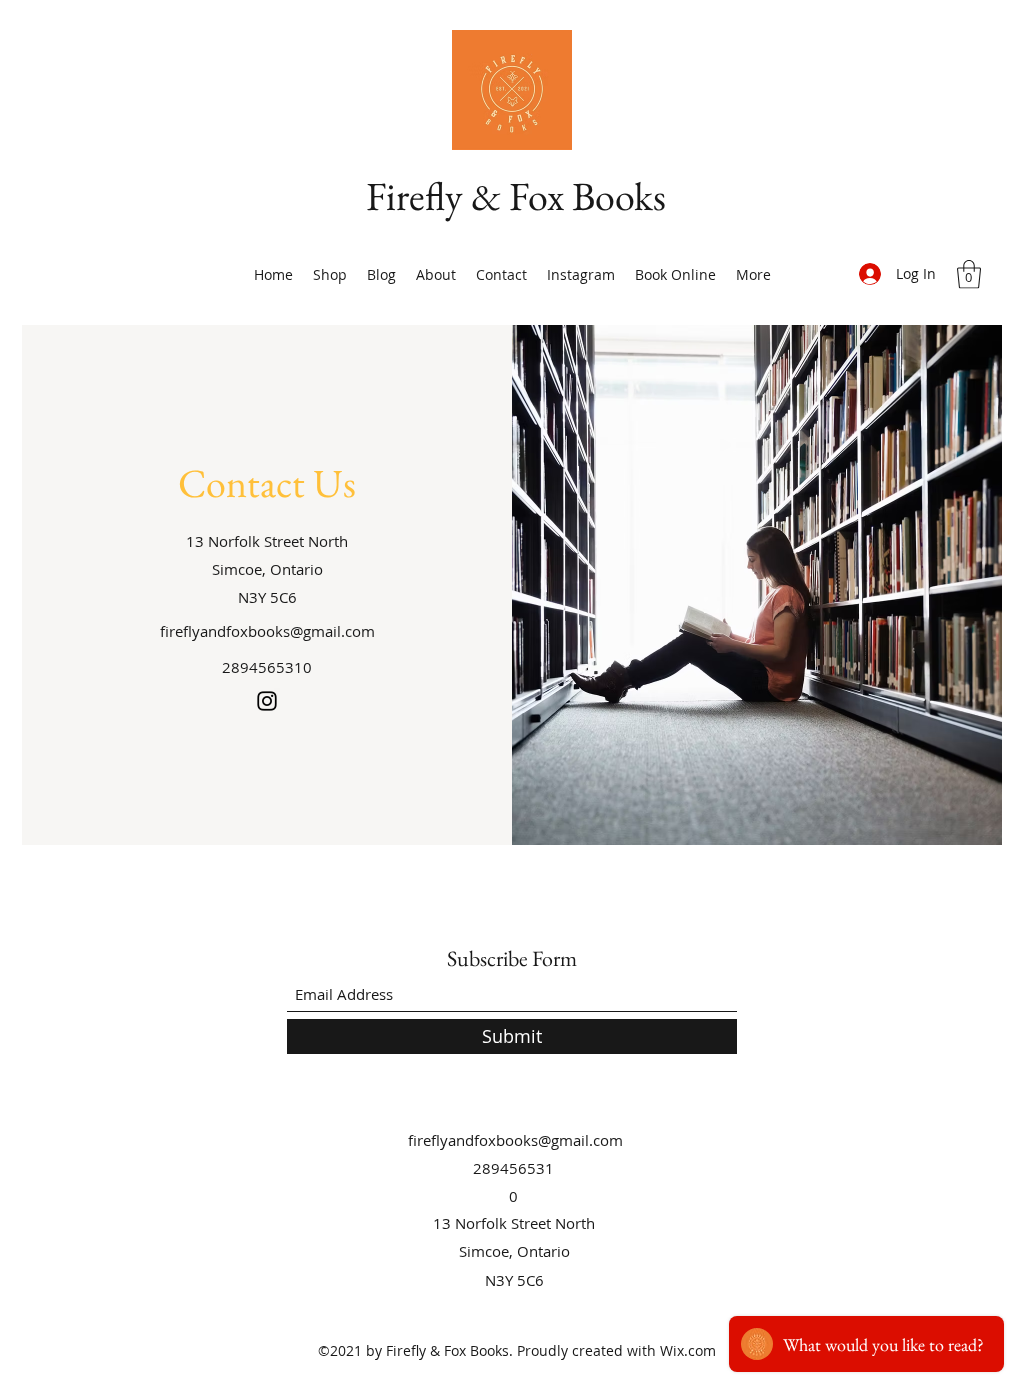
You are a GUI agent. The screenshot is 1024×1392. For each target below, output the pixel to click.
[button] (969, 274)
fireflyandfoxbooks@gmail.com (267, 631)
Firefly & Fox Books (516, 196)
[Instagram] (267, 701)
